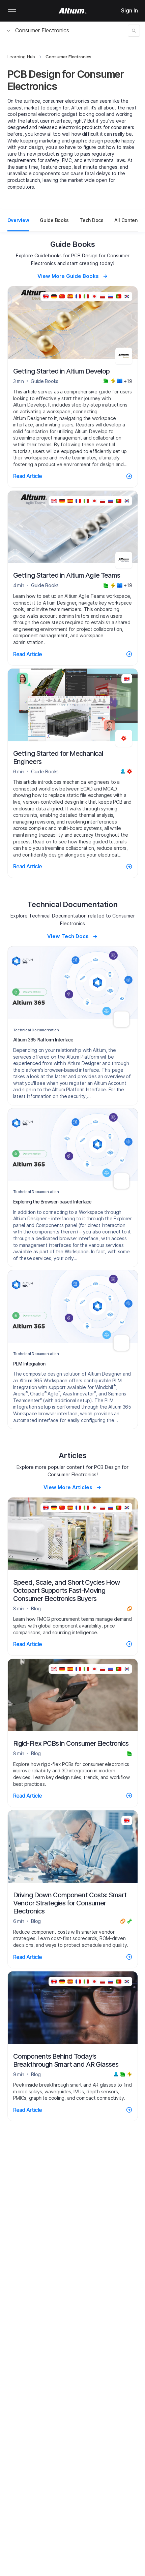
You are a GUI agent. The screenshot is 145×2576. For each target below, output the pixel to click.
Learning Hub (21, 57)
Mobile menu (12, 11)
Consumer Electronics (42, 30)
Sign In (129, 10)
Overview (18, 220)
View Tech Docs (68, 936)
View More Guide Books (68, 276)
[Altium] (73, 11)
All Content (127, 220)
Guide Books (54, 220)
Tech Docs (91, 220)
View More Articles (68, 1487)
